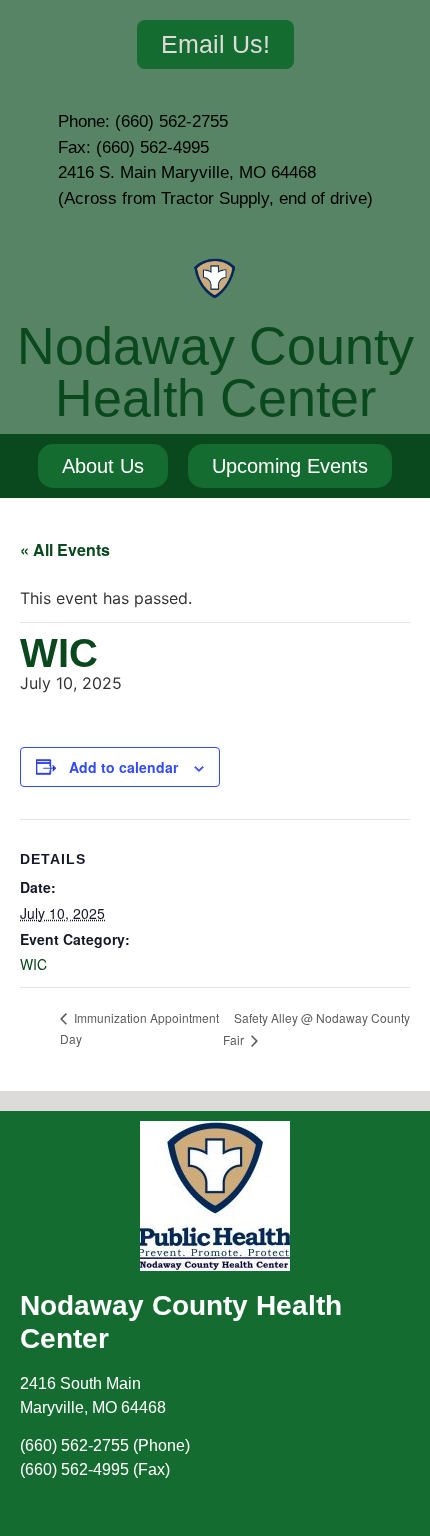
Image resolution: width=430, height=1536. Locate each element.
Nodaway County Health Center (215, 372)
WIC (33, 964)
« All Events (65, 549)
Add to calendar (123, 767)
